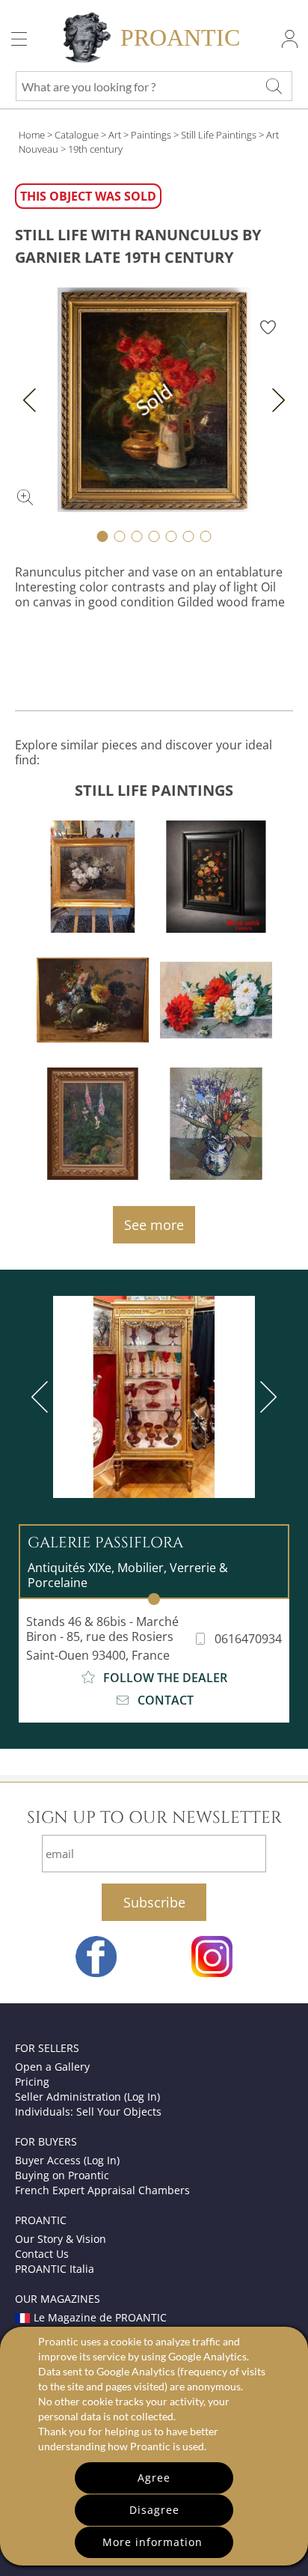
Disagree (154, 2510)
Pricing (32, 2082)
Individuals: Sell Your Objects (88, 2111)
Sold (154, 400)
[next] (265, 1397)
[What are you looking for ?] (274, 86)
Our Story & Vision (61, 2239)
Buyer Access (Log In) (67, 2160)
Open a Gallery (52, 2067)
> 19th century (92, 149)
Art (115, 135)
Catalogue (77, 135)
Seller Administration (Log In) (87, 2097)
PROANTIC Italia (55, 2269)
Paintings (151, 135)
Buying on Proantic (62, 2175)
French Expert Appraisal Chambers (102, 2190)
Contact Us (42, 2254)
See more (154, 1225)
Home (32, 135)
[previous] (43, 1397)
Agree (154, 2478)
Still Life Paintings (219, 135)
